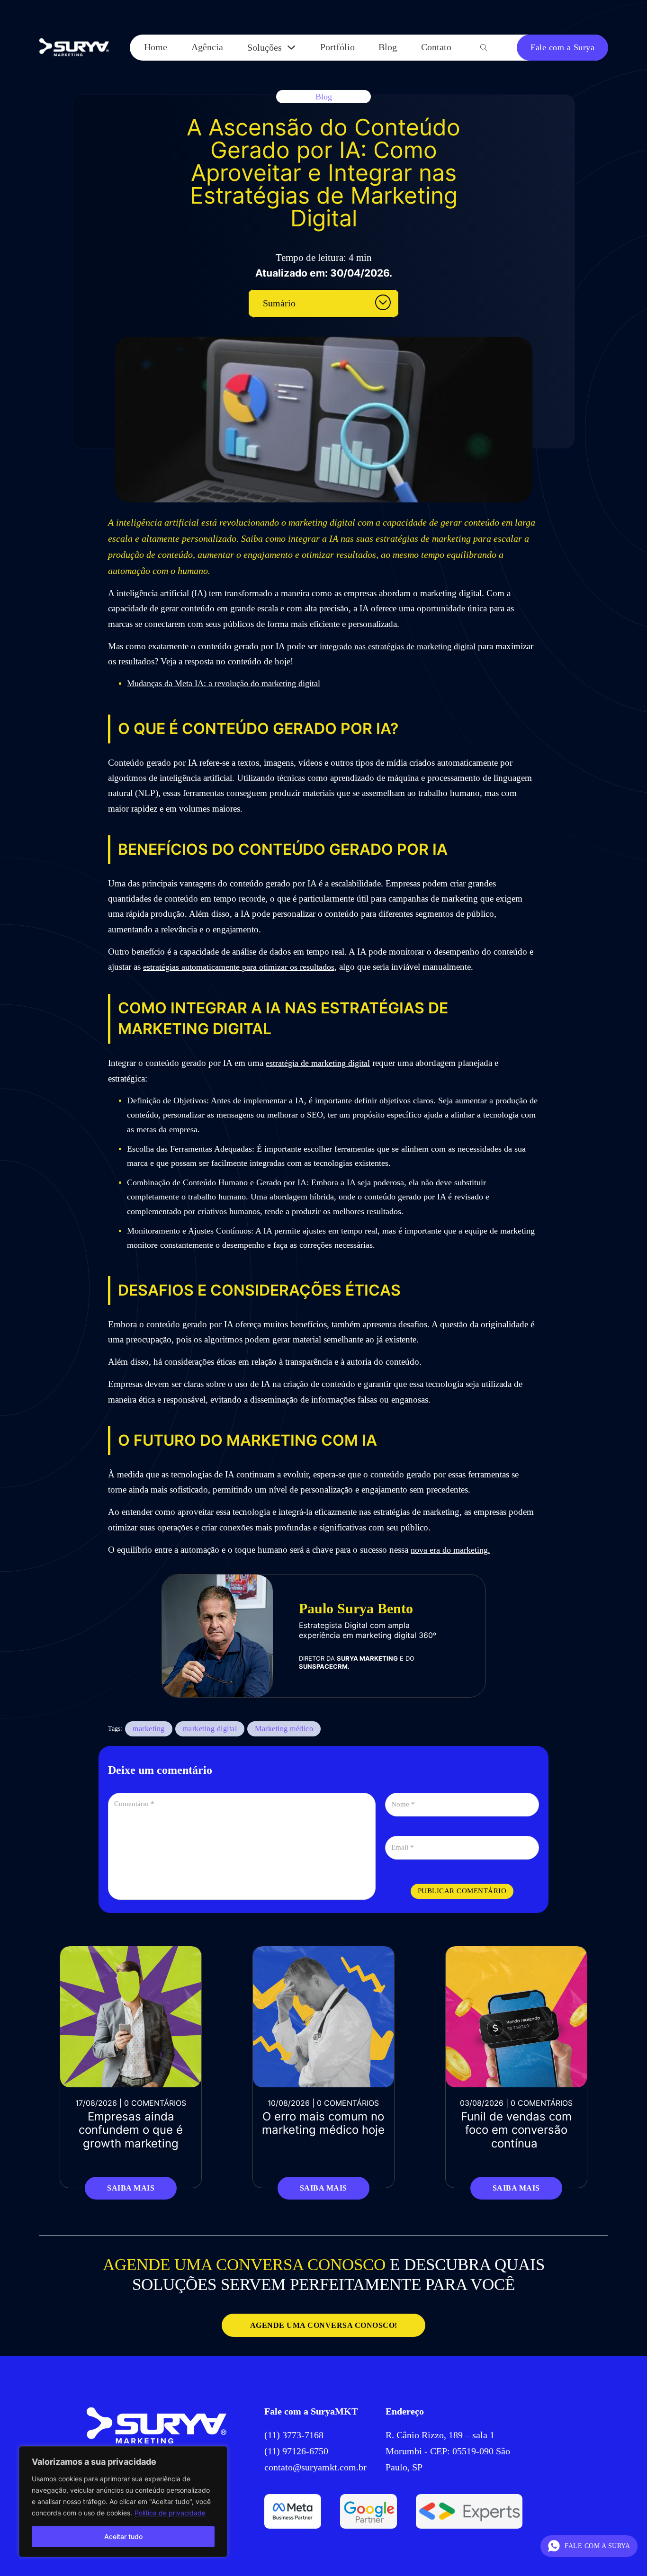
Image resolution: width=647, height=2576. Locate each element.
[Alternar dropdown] (291, 47)
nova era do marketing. (450, 1550)
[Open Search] (484, 48)
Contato (436, 47)
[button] (323, 303)
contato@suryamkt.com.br (315, 2467)
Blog (388, 47)
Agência (207, 47)
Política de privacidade (170, 2513)
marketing (149, 1729)
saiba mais (131, 2188)
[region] (123, 2502)
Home (156, 47)
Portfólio (337, 47)
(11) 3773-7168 (295, 2435)
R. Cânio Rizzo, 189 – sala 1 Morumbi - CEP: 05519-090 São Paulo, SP (448, 2451)
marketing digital (210, 1729)
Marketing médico (284, 1729)
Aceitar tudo (123, 2536)
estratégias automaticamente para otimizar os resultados (239, 967)
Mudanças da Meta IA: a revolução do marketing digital (224, 683)
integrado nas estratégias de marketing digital (398, 646)
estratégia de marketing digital (318, 1063)
